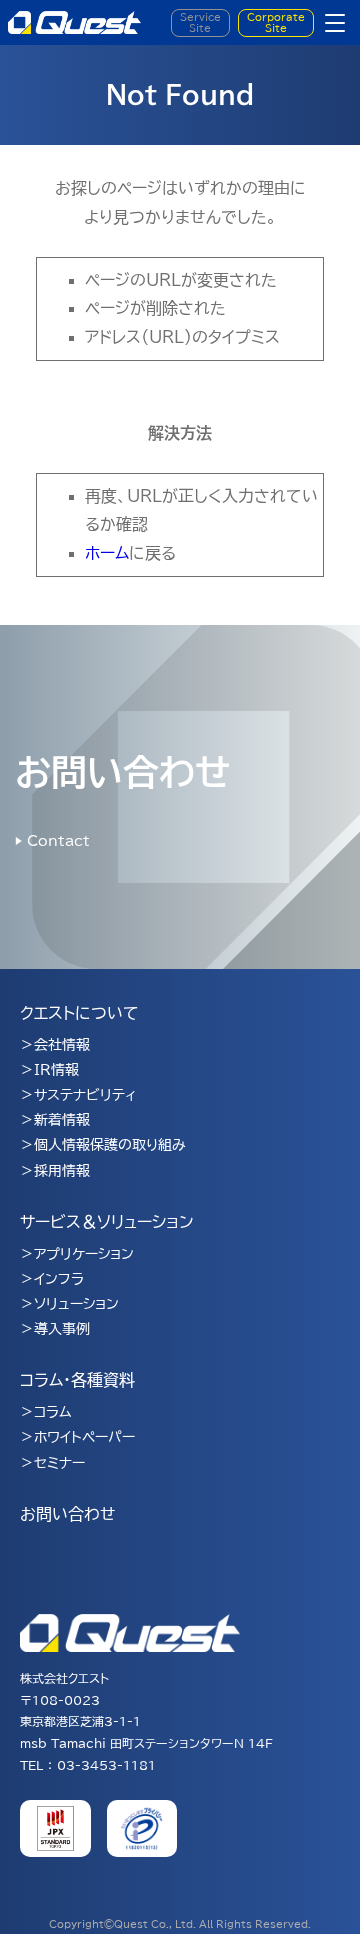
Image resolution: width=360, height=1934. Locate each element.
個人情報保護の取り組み (110, 1145)
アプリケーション (84, 1254)
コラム (53, 1412)
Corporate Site (276, 22)
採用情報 (62, 1171)
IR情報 (56, 1070)
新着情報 (62, 1120)
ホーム (107, 553)
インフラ (59, 1279)
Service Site (200, 22)
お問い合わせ (68, 1514)
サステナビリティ (85, 1095)
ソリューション (76, 1304)
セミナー (59, 1463)
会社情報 (62, 1045)
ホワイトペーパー (84, 1437)
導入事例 (62, 1329)
